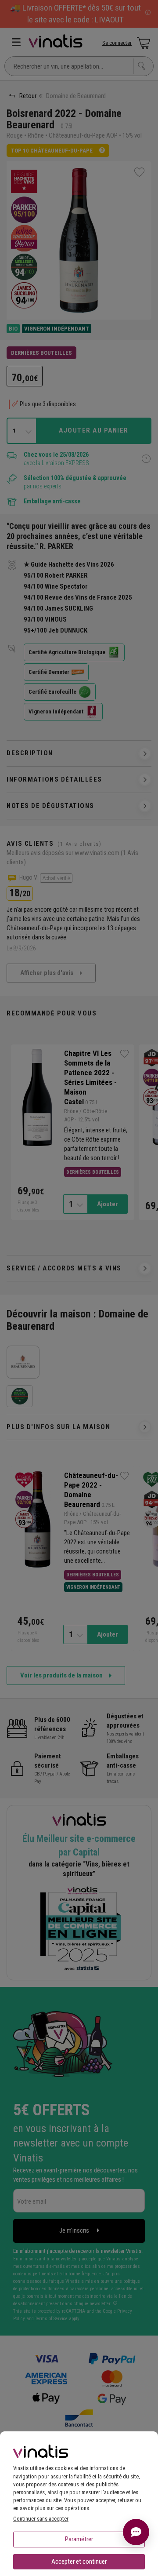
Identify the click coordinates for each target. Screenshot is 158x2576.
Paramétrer (79, 2539)
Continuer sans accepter (41, 2519)
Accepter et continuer (79, 2561)
